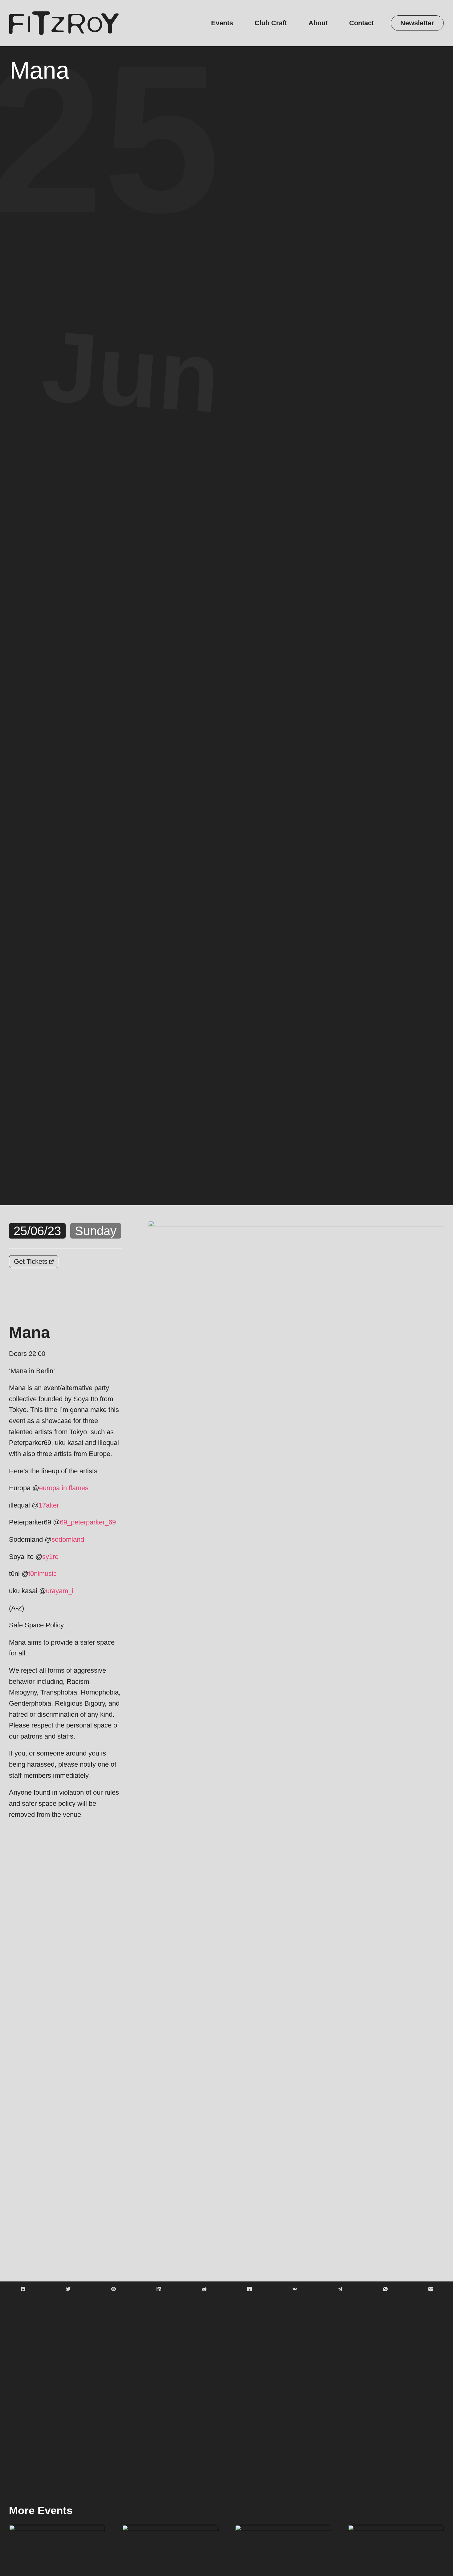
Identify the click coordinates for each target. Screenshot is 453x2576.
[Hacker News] (249, 2289)
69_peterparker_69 (88, 1522)
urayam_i (60, 1591)
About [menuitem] (318, 23)
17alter (49, 1505)
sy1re (50, 1557)
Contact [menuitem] (361, 23)
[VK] (295, 2289)
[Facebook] (23, 2289)
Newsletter (417, 23)
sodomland (68, 1539)
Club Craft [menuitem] (271, 23)
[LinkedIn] (159, 2289)
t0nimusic (43, 1574)
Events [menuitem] (222, 23)
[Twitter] (68, 2289)
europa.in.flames (64, 1488)
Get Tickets (32, 1262)
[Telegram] (340, 2289)
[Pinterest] (113, 2289)
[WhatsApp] (385, 2289)
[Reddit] (204, 2289)
